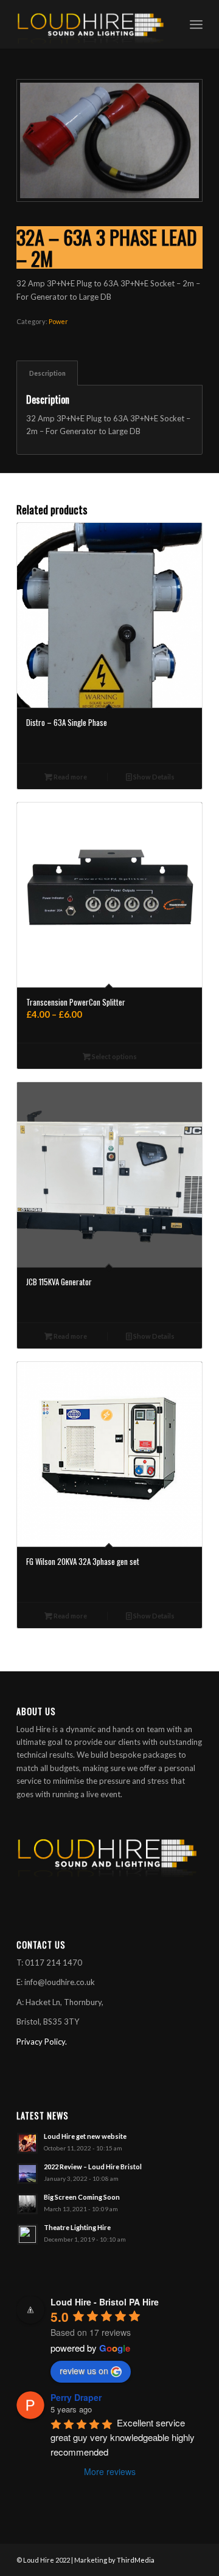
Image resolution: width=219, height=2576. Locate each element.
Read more (70, 777)
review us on (84, 2371)
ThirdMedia (136, 2560)
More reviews (110, 2471)
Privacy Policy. (42, 2042)
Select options (114, 1056)
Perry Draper (76, 2397)
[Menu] (196, 24)
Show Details (153, 777)
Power (58, 321)
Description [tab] (47, 373)
